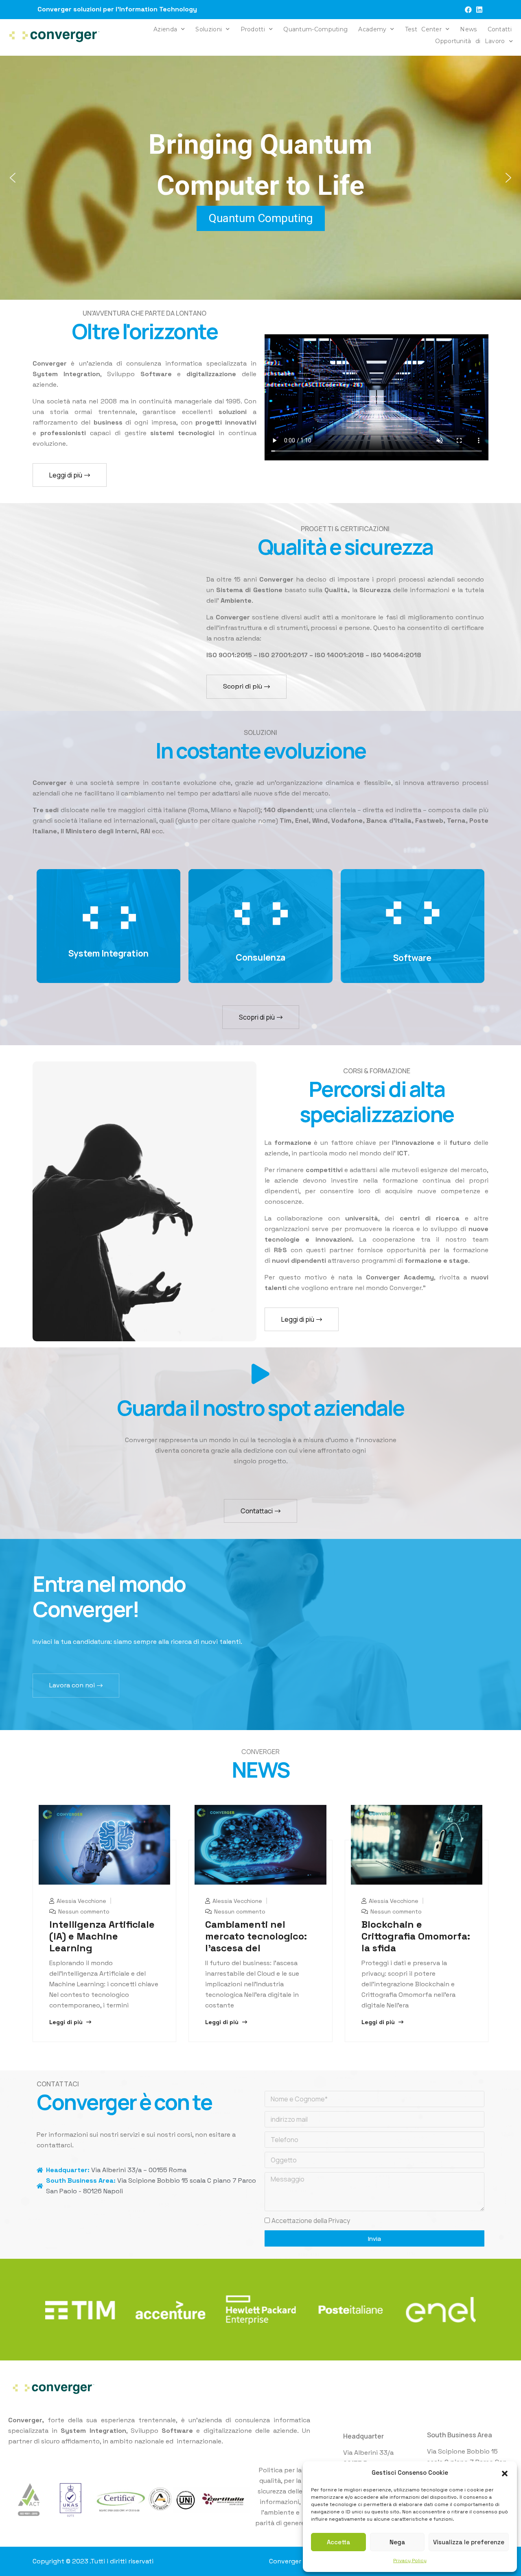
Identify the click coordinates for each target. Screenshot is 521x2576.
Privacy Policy (410, 2561)
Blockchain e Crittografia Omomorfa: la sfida (416, 1936)
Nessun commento (83, 1911)
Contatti (500, 29)
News (468, 29)
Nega (397, 2542)
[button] (505, 2473)
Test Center (423, 29)
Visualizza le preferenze (469, 2542)
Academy (372, 29)
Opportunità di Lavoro (470, 41)
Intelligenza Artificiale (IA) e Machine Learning (102, 1936)
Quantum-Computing (315, 29)
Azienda (165, 29)
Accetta (338, 2542)
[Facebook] (468, 10)
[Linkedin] (479, 10)
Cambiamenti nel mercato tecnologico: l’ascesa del (256, 1936)
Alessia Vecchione (81, 1901)
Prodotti (253, 29)
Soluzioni (209, 29)
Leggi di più (67, 2022)
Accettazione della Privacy (311, 2221)
